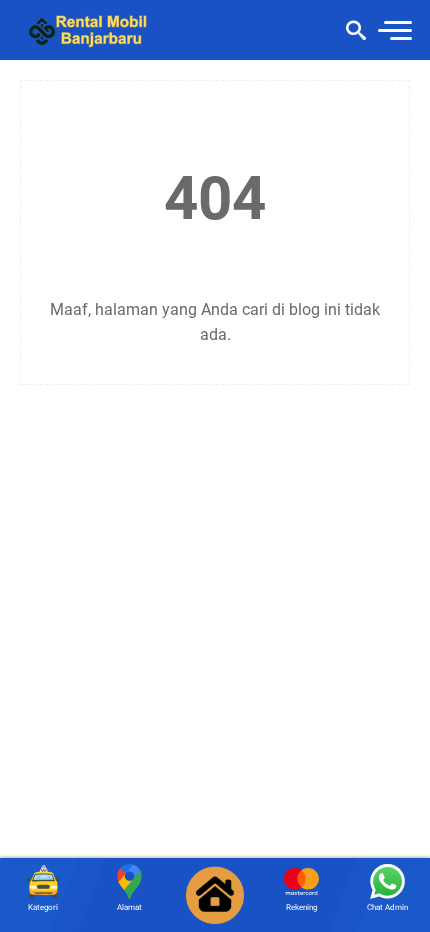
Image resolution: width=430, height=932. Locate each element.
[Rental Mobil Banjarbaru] (93, 30)
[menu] (394, 30)
